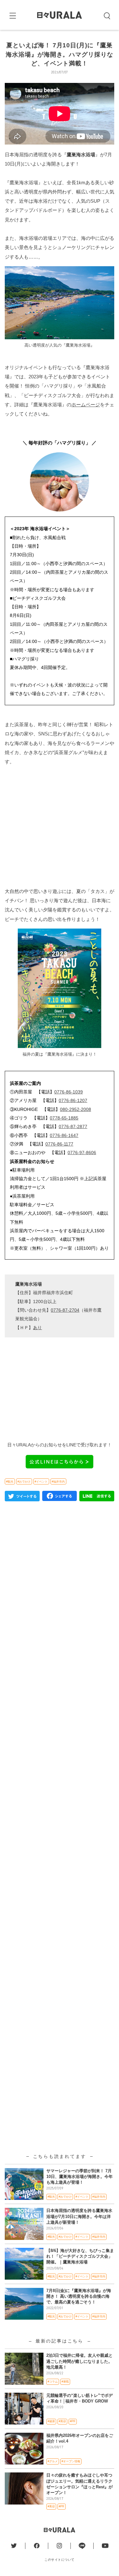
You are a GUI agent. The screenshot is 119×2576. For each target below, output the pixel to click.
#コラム (53, 2382)
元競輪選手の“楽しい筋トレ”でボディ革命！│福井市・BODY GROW (79, 2398)
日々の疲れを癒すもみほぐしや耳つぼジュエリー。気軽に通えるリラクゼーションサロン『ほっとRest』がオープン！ (79, 2484)
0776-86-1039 (69, 1092)
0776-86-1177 (59, 1144)
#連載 (65, 2382)
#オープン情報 (71, 2461)
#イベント (41, 1482)
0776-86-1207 (73, 1100)
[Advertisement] (60, 826)
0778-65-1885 (64, 1118)
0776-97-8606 (82, 1153)
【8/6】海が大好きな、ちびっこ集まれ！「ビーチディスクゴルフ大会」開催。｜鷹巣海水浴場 (80, 2256)
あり (37, 1328)
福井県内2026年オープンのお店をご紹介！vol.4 (80, 2438)
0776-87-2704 (65, 1310)
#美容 (62, 2421)
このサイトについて (60, 2560)
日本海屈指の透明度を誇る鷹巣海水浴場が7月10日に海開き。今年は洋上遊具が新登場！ (79, 2216)
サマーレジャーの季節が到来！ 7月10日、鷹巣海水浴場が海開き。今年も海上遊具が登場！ (79, 2177)
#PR (73, 2421)
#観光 (10, 1482)
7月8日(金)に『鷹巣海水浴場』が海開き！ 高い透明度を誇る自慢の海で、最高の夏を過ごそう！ (79, 2296)
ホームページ (86, 405)
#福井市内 (58, 1482)
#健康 (51, 2421)
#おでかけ (24, 1482)
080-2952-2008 (76, 1109)
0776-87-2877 (73, 1126)
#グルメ (53, 2461)
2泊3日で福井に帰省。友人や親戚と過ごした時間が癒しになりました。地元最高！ (79, 2361)
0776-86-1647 (64, 1135)
